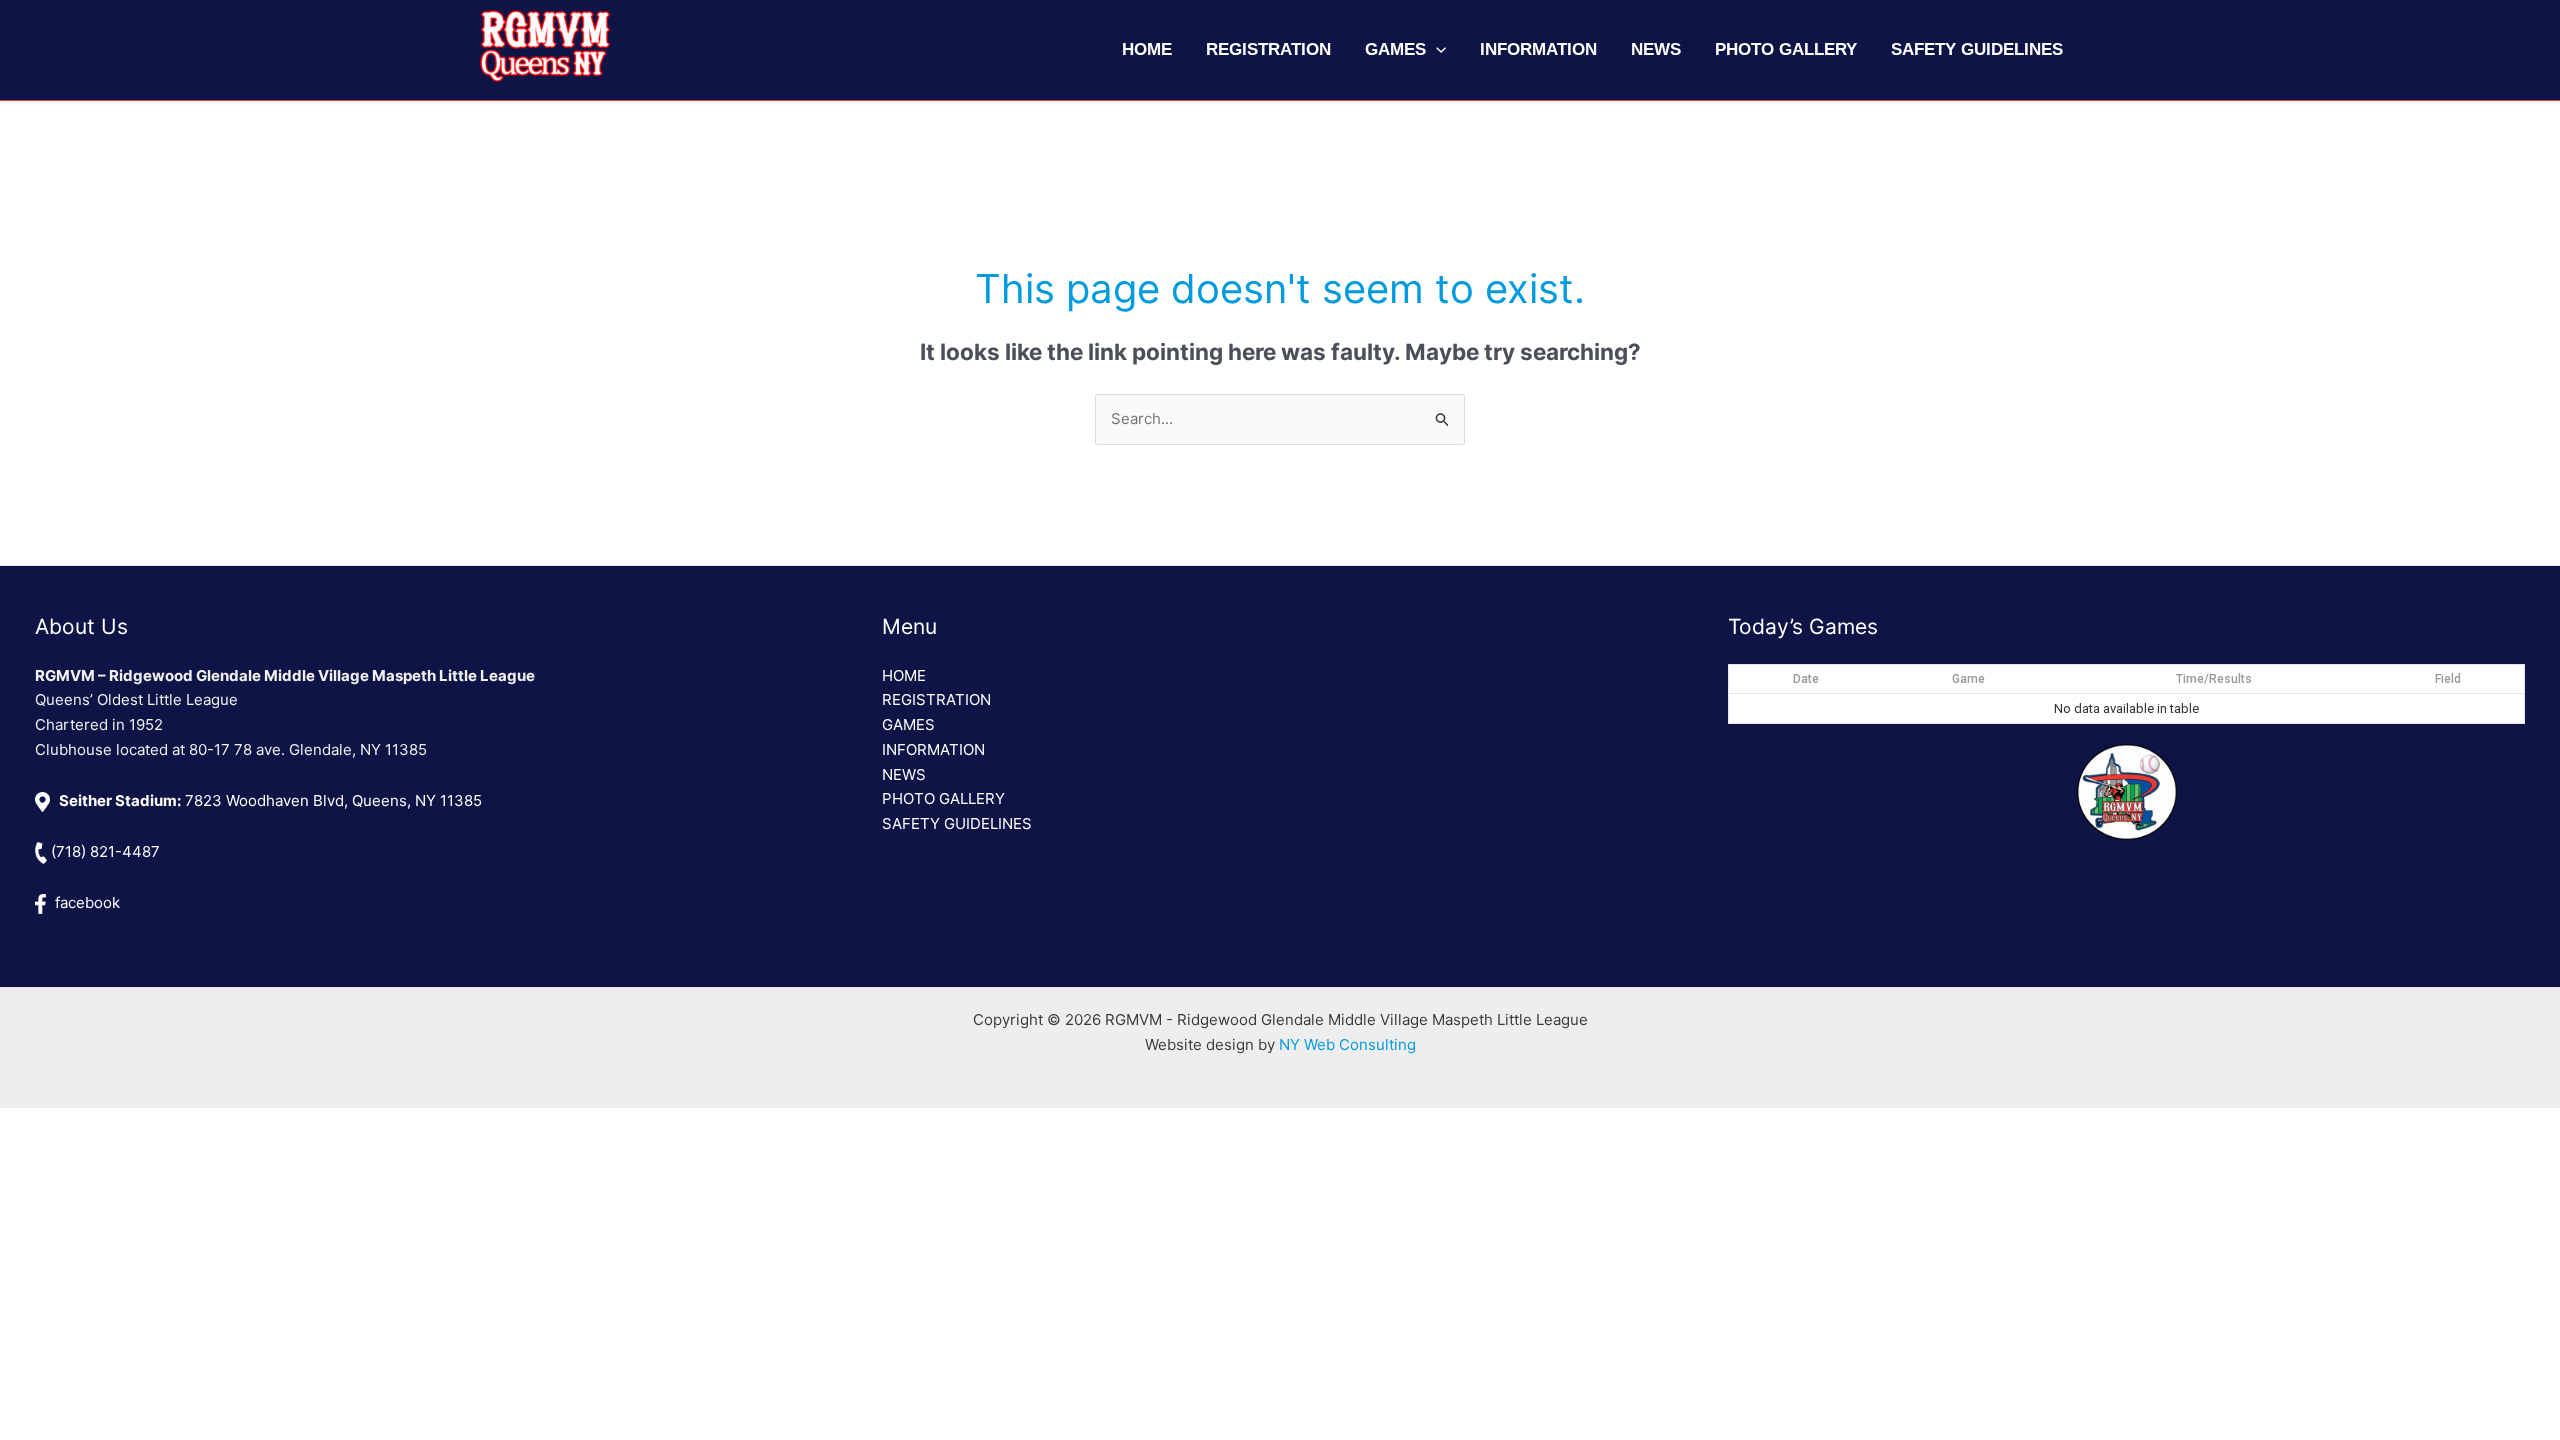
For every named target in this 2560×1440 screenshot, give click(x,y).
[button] (1436, 50)
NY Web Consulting (1347, 1044)
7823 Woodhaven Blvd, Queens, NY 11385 (270, 800)
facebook (85, 902)
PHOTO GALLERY (943, 798)
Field (2448, 679)
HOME (904, 675)
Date (1806, 679)
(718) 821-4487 (103, 851)
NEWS (904, 774)
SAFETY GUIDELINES (957, 823)
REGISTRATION (936, 699)
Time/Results (2214, 679)
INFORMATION (933, 749)
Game (1968, 679)
